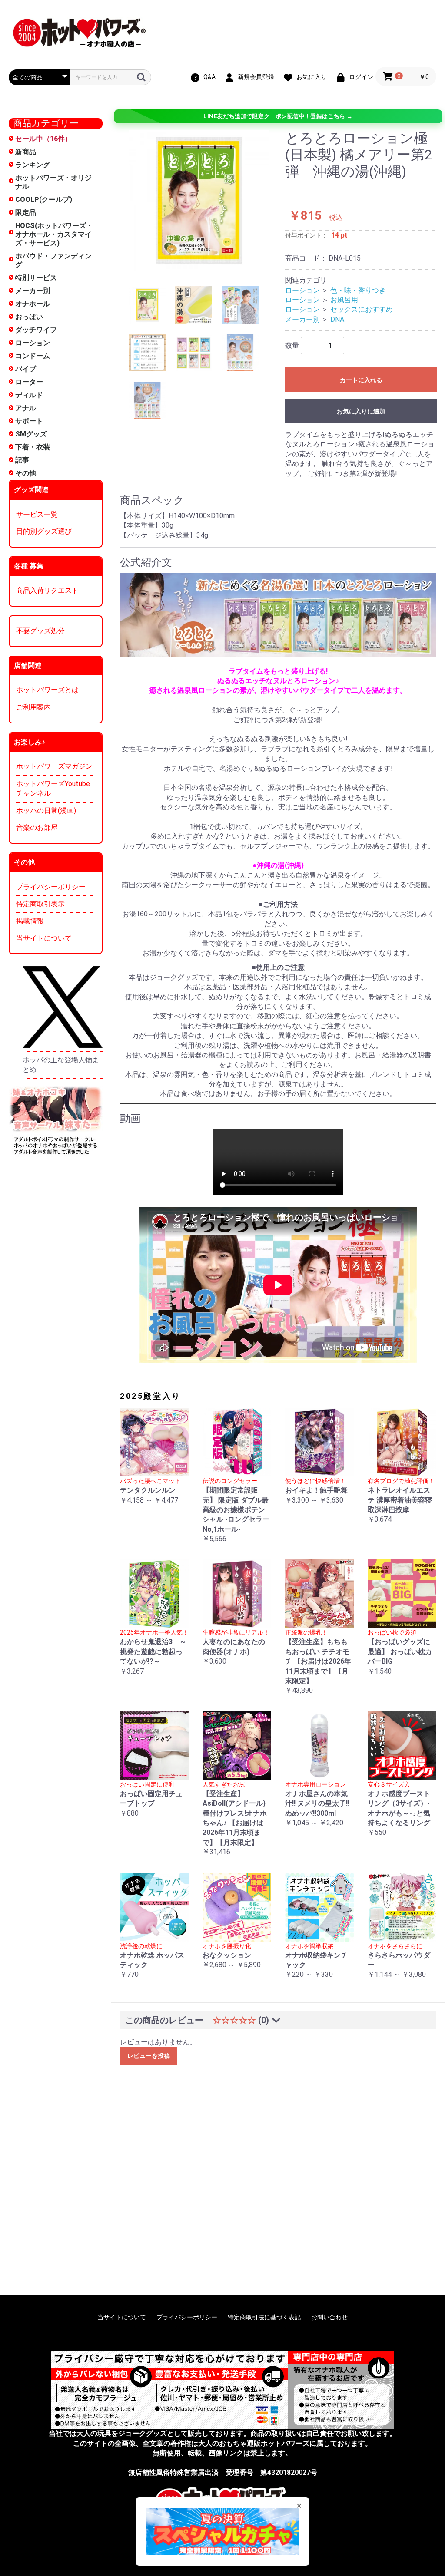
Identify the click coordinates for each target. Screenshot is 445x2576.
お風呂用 (344, 300)
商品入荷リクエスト (47, 590)
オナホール (33, 304)
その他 (26, 473)
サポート (29, 421)
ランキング (33, 165)
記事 (22, 460)
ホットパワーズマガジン (54, 766)
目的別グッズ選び (44, 531)
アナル (26, 408)
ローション (33, 343)
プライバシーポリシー (51, 887)
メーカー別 (33, 291)
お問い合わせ (329, 2317)
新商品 (26, 152)
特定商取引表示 (40, 904)
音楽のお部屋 (37, 827)
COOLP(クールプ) (44, 200)
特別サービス (36, 278)
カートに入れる (361, 380)
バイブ (26, 369)
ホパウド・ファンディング (53, 260)
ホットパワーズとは (47, 690)
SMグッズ (31, 434)
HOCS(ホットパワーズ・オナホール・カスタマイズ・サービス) (54, 234)
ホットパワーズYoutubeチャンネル (53, 788)
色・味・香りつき (358, 290)
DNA (337, 319)
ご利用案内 (33, 707)
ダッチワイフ (36, 330)
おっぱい (29, 317)
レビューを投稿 (149, 2056)
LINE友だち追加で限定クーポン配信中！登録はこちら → (278, 116)
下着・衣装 (33, 447)
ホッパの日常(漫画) (46, 811)
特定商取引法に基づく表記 (264, 2317)
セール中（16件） (43, 139)
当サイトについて (44, 938)
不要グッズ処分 (40, 631)
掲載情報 (30, 921)
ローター (29, 382)
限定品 (26, 213)
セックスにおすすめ (362, 309)
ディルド (29, 395)
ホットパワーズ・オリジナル (53, 182)
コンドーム (33, 356)
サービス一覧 (37, 514)
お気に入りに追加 (361, 411)
